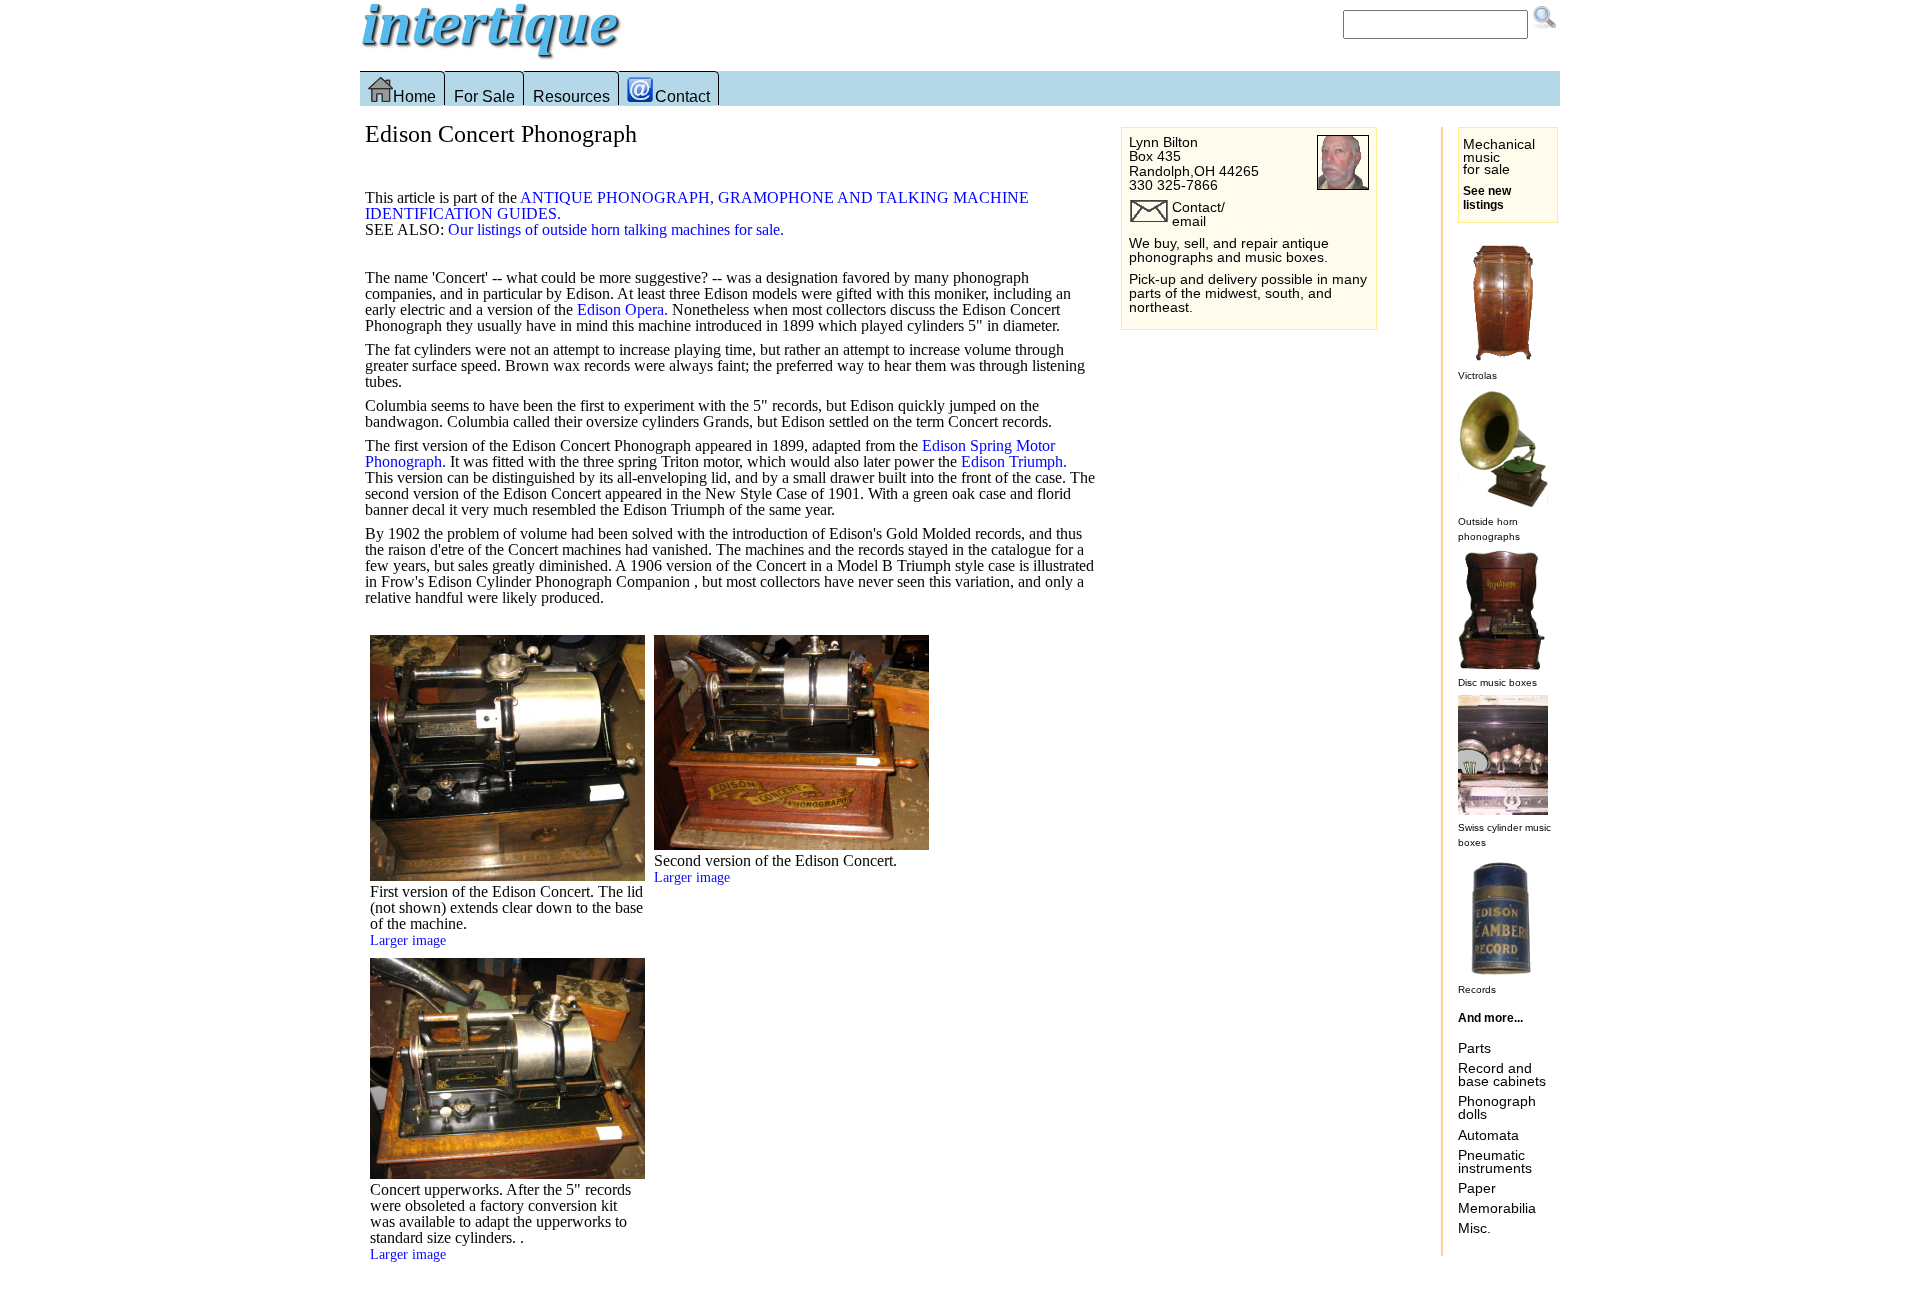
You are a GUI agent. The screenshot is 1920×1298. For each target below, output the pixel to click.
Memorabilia (1497, 1208)
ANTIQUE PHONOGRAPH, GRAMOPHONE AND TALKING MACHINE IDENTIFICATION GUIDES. (697, 205)
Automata (1488, 1135)
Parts (1474, 1048)
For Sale (484, 96)
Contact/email (1198, 214)
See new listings (1487, 198)
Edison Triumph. (1014, 461)
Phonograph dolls (1497, 1107)
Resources (571, 96)
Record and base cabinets (1502, 1074)
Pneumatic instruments (1495, 1161)
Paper (1477, 1188)
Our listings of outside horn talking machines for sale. (616, 229)
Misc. (1474, 1228)
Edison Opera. (622, 309)
